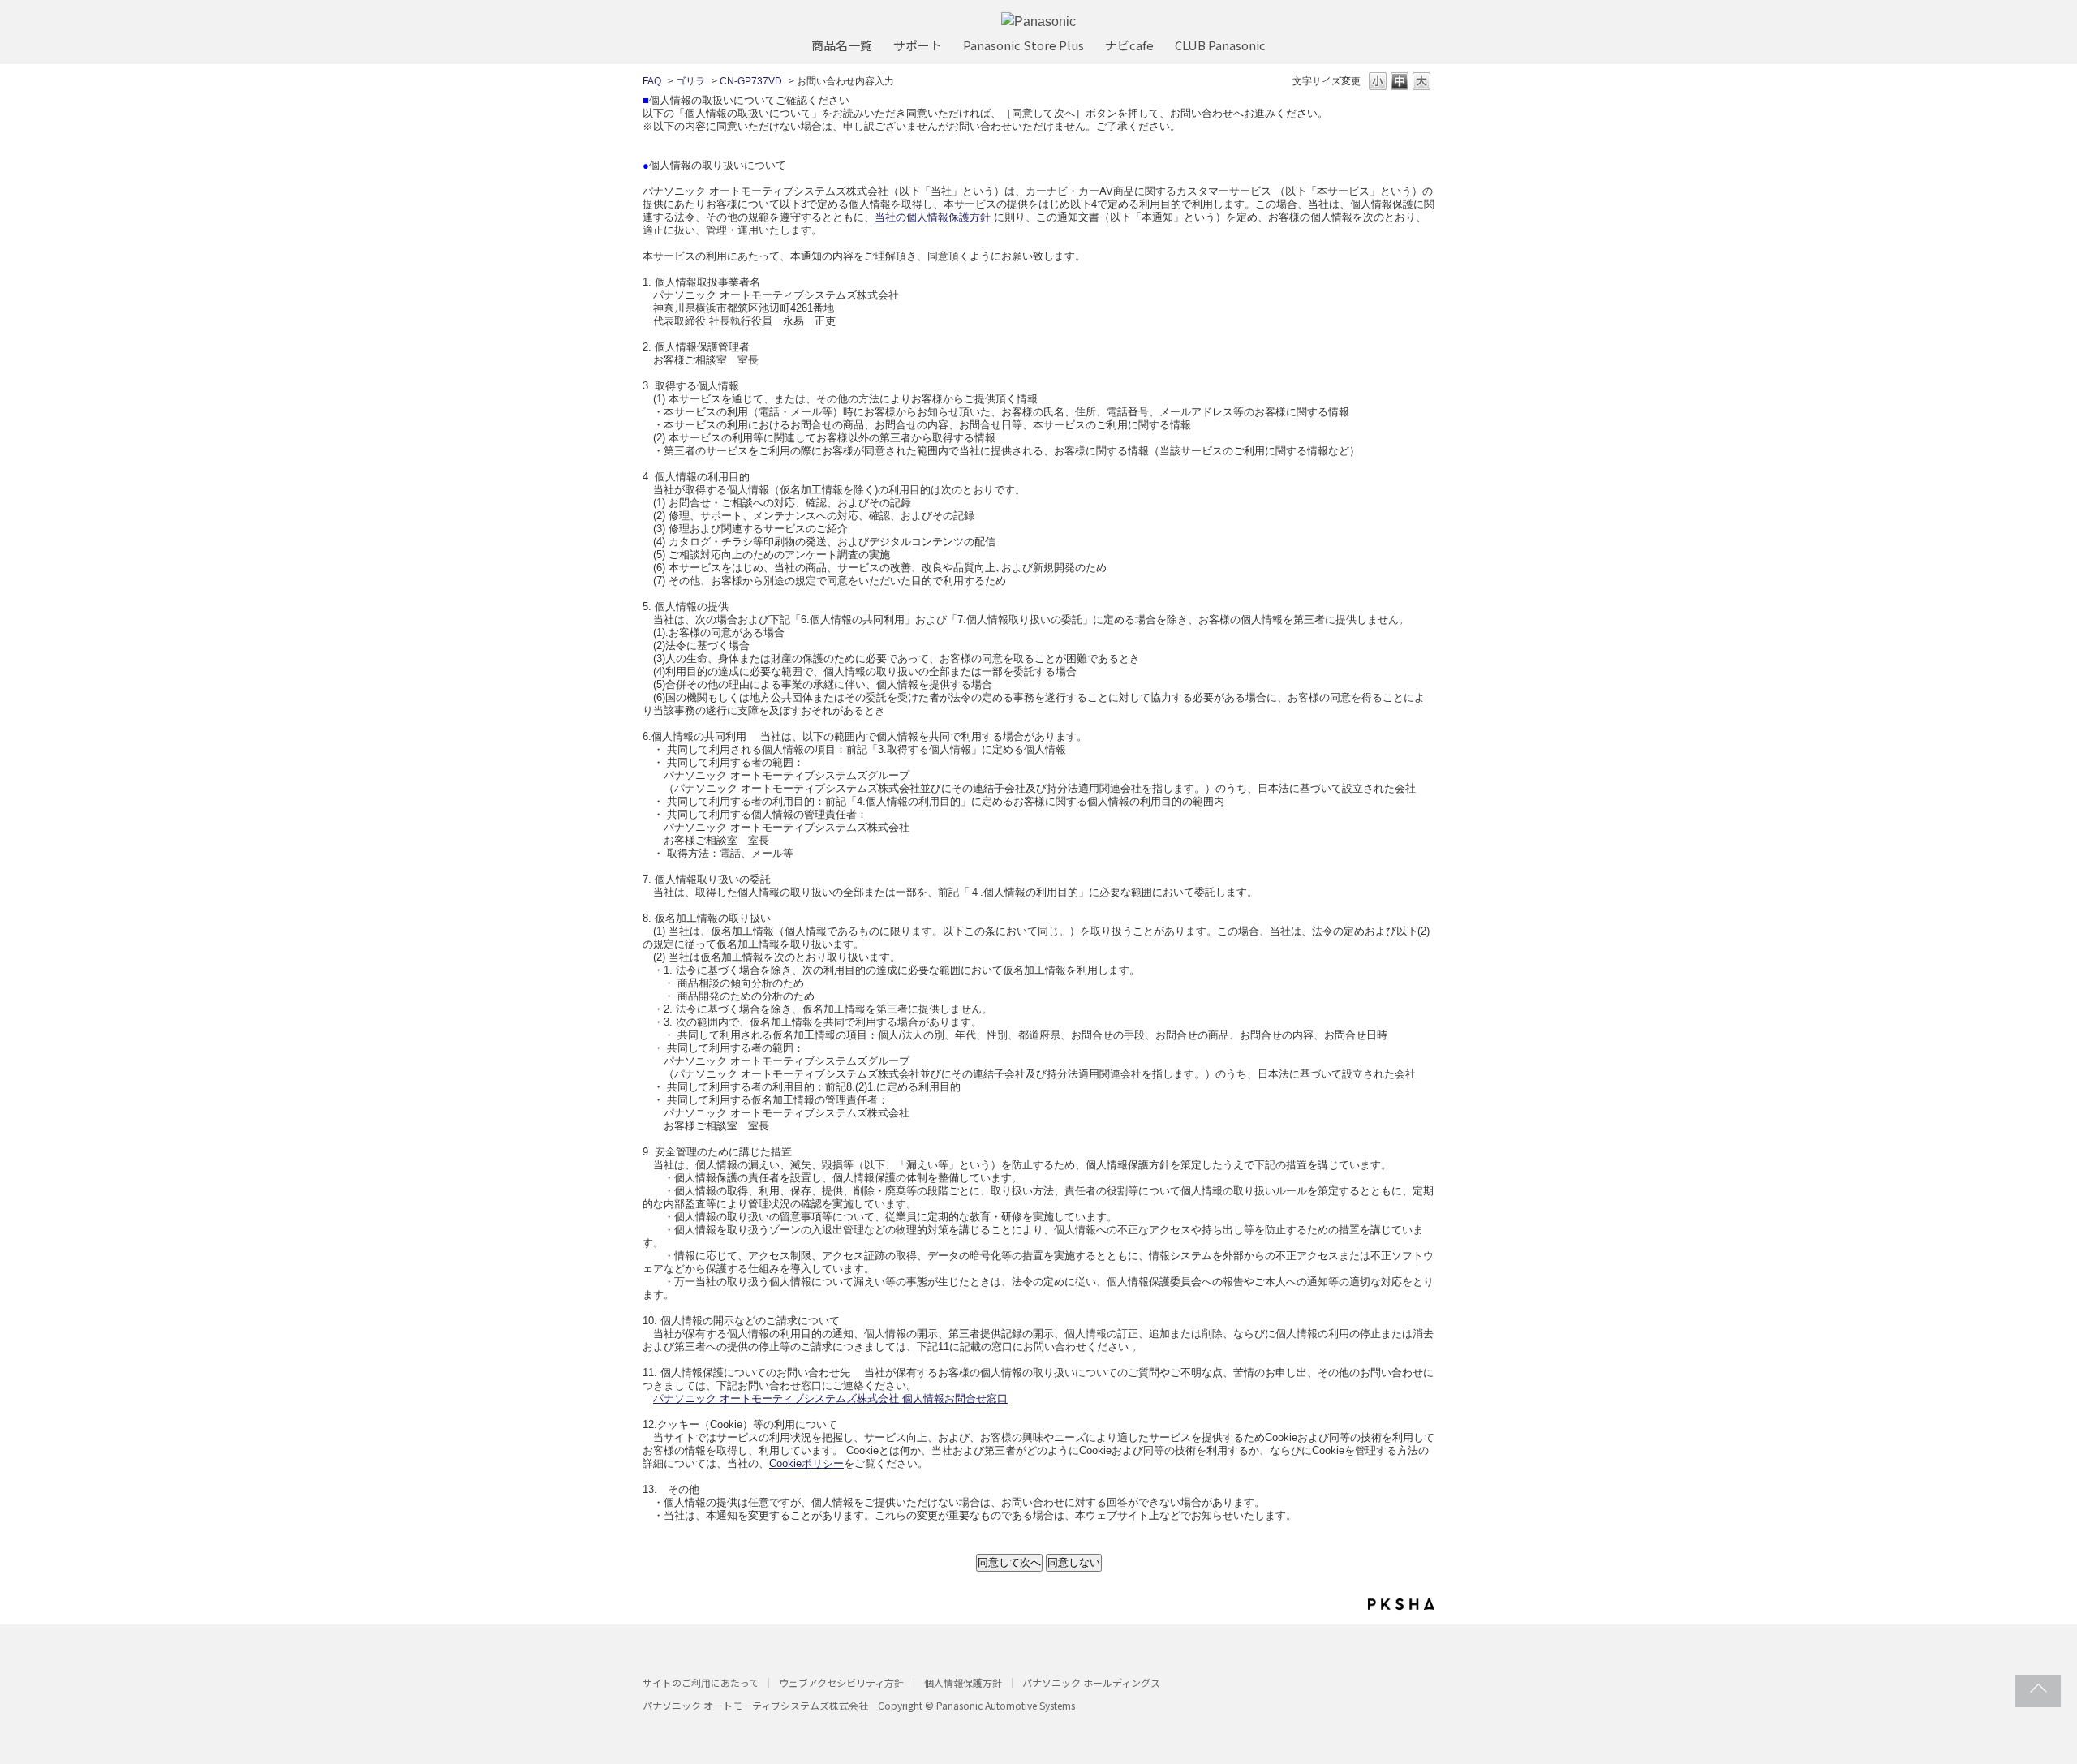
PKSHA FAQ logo (1401, 1604)
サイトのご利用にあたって (701, 1682)
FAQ (652, 81)
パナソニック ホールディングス (1091, 1682)
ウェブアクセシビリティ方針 (841, 1682)
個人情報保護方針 (963, 1682)
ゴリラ (690, 81)
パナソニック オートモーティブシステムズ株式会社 (755, 1705)
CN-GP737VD (751, 81)
